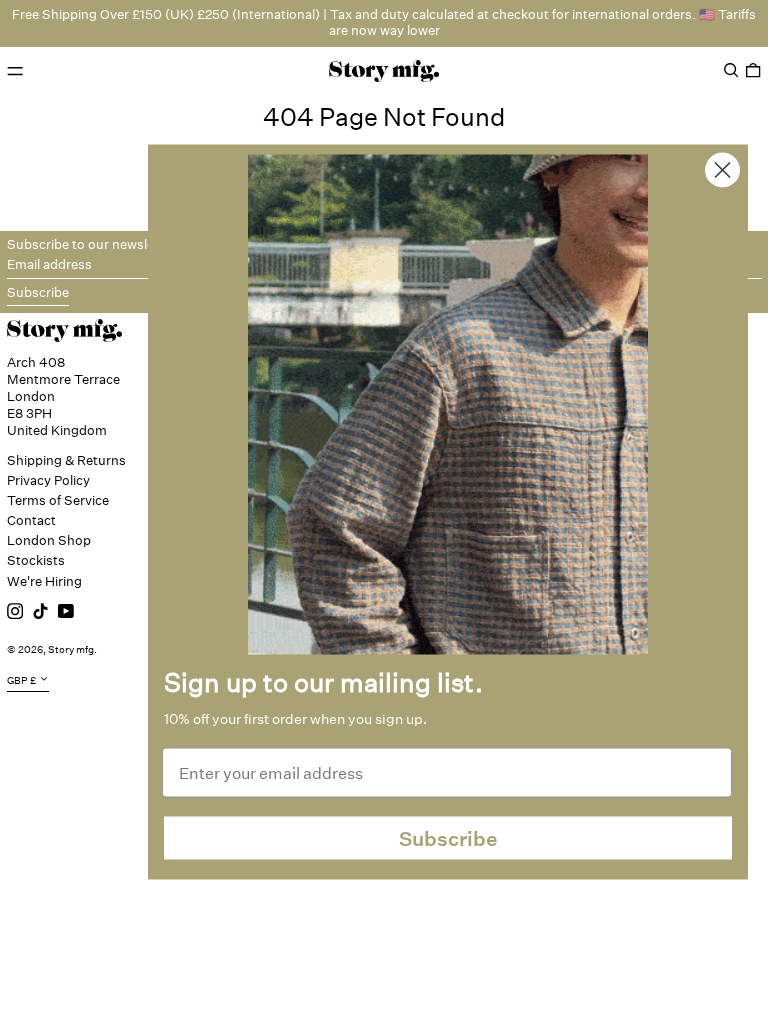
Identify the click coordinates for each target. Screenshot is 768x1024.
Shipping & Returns (66, 460)
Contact (31, 520)
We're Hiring (44, 581)
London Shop (49, 540)
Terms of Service (58, 500)
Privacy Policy (48, 480)
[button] (731, 70)
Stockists (36, 560)
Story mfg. (72, 650)
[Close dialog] (722, 170)
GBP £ (21, 681)
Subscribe (448, 838)
